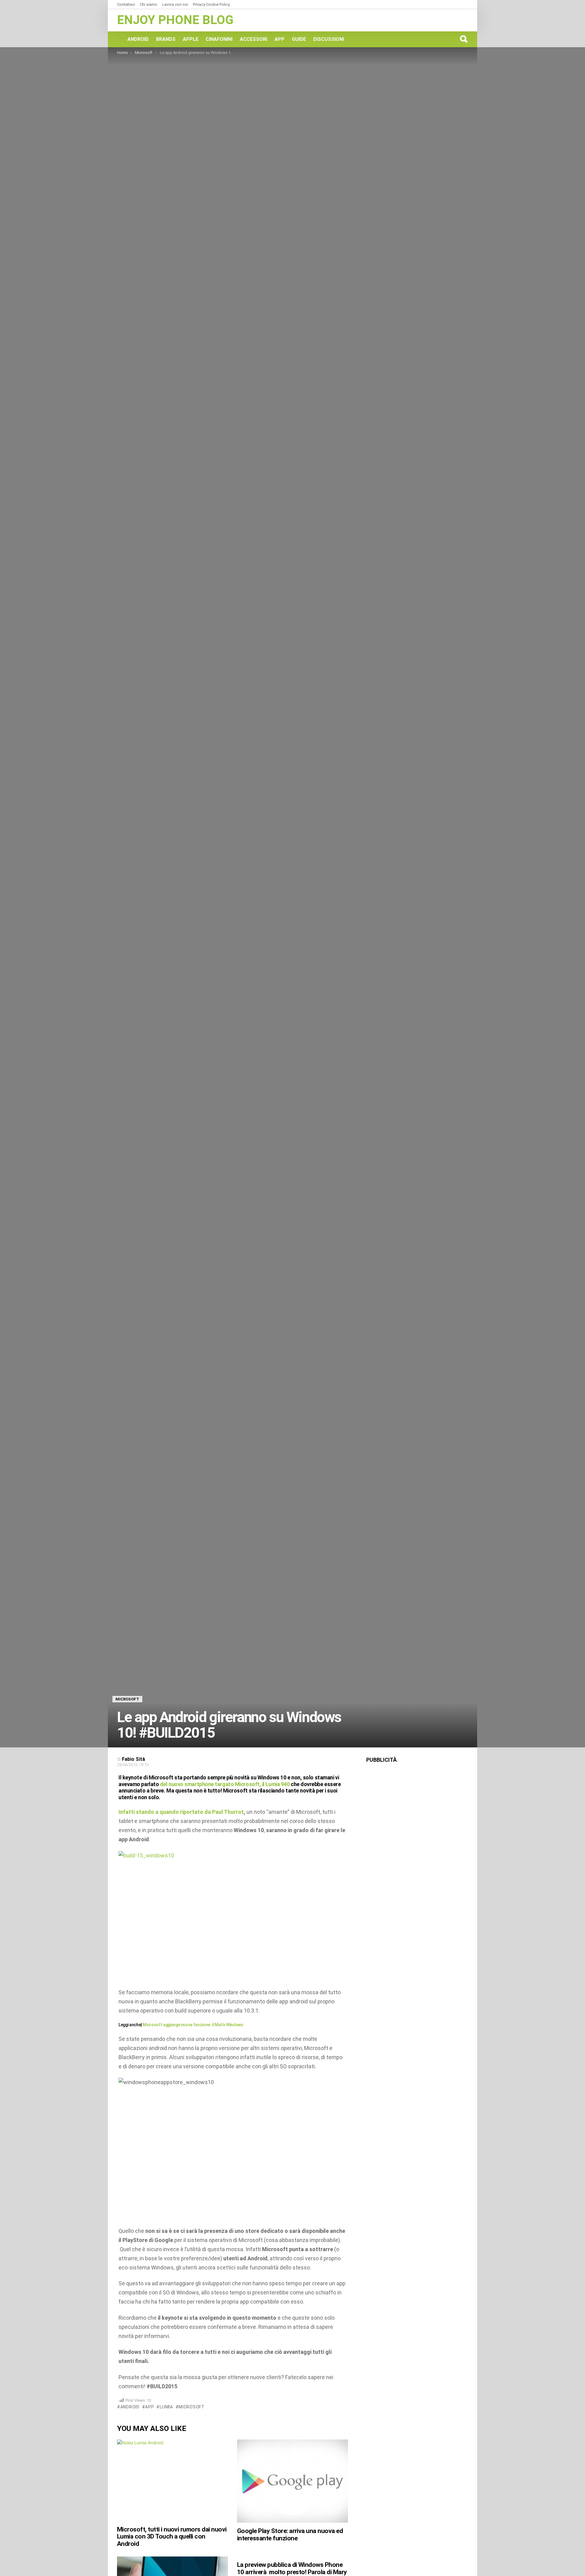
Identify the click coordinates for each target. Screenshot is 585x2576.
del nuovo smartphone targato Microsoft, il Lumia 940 (225, 1784)
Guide (299, 39)
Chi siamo (149, 4)
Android (138, 39)
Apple (191, 39)
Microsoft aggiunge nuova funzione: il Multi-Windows (193, 2025)
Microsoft (191, 2407)
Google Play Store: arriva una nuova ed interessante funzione (290, 2535)
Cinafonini (219, 39)
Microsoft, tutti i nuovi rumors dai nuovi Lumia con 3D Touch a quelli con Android (172, 2537)
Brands (166, 39)
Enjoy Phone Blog (175, 20)
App (280, 39)
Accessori (253, 39)
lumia (166, 2407)
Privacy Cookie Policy (211, 4)
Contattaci (126, 4)
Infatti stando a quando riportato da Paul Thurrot (181, 1812)
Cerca (463, 39)
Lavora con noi (175, 4)
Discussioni (329, 39)
